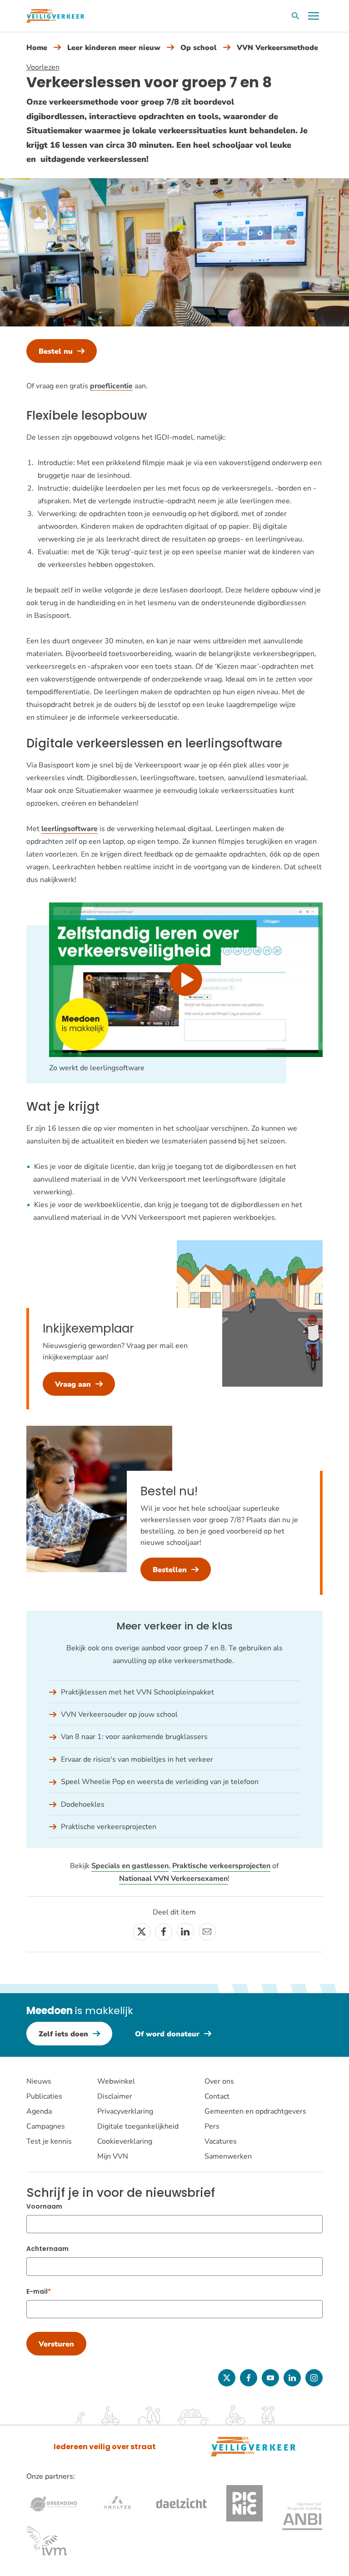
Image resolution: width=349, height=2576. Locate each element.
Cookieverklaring (125, 2141)
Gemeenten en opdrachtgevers (255, 2111)
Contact (217, 2096)
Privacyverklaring (125, 2111)
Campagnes (46, 2126)
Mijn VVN (113, 2156)
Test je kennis (49, 2141)
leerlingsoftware (70, 829)
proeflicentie (111, 386)
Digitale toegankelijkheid (138, 2126)
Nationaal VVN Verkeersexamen (173, 1879)
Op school (199, 48)
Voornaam (44, 2206)
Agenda (39, 2111)
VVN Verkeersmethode (277, 48)
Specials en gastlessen (130, 1866)
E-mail (37, 2291)
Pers (212, 2126)
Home (37, 48)
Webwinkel (116, 2081)
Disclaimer (115, 2096)
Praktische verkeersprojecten (221, 1866)
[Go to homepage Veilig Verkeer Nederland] (55, 16)
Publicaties (44, 2096)
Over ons (219, 2081)
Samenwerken (228, 2156)
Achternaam (47, 2249)
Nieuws (39, 2081)
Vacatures (221, 2141)
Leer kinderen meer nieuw (114, 48)
